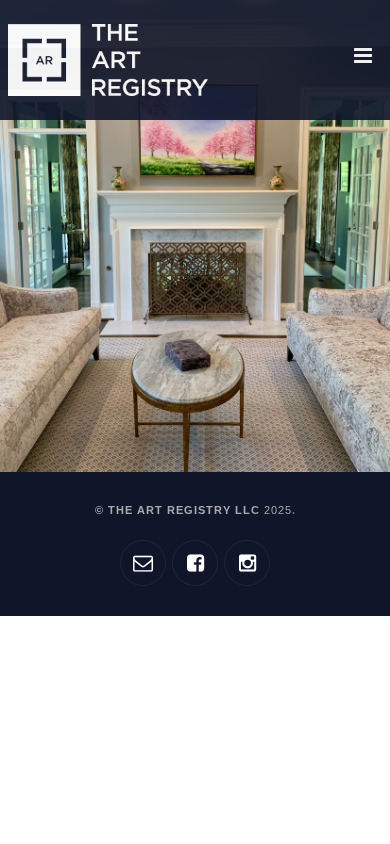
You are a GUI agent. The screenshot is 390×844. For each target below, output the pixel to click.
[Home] (108, 60)
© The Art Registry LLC (193, 510)
